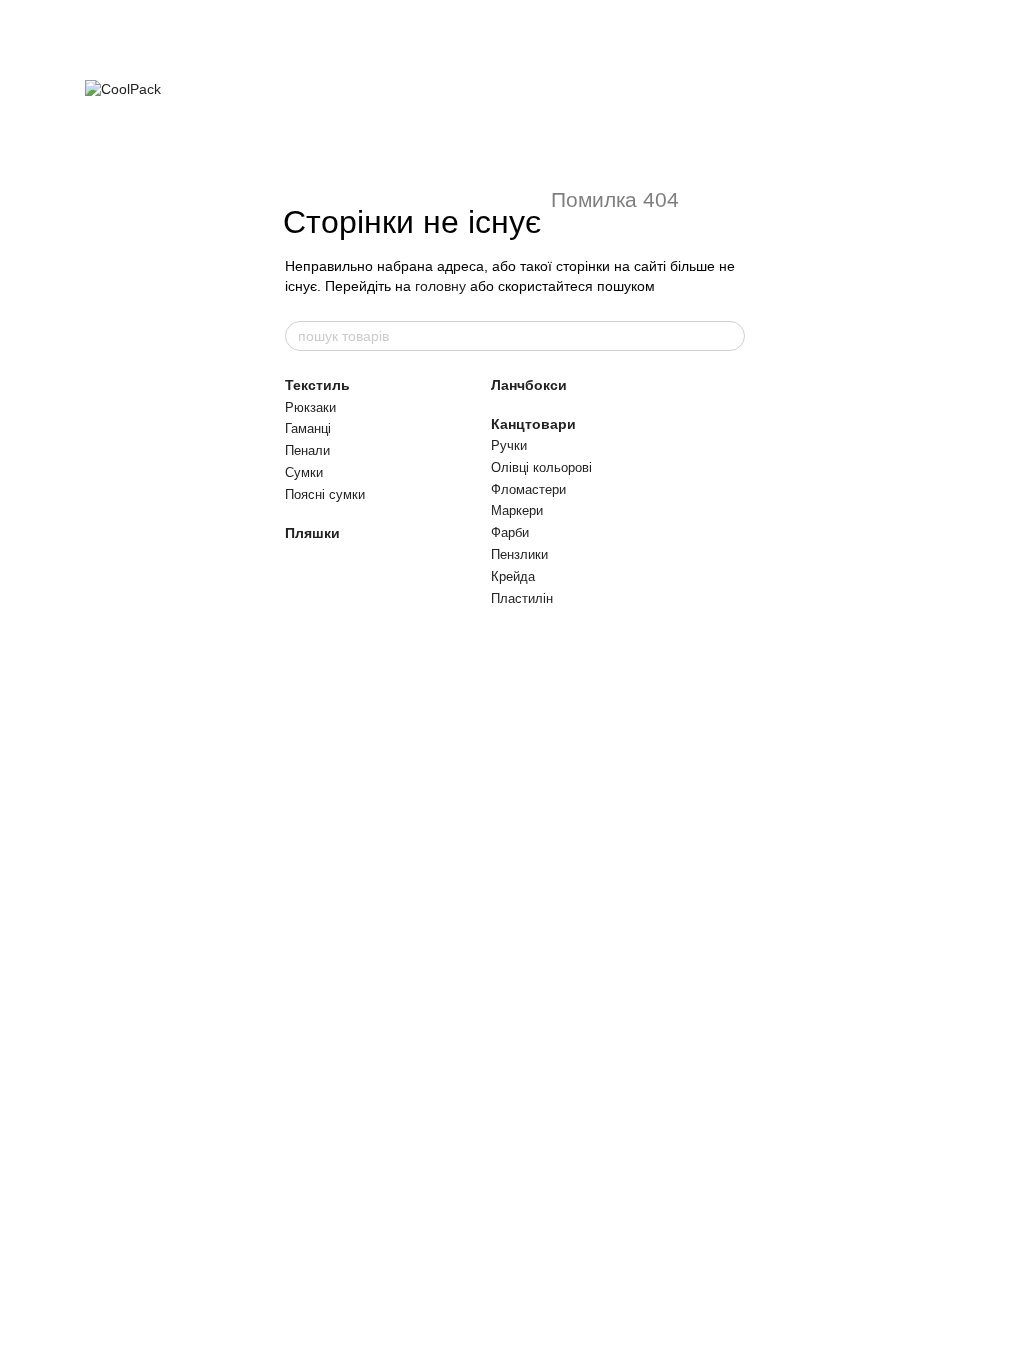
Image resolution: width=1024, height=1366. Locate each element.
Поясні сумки (325, 494)
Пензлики (519, 554)
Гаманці (308, 428)
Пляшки (312, 533)
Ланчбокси (529, 385)
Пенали (307, 450)
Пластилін (522, 598)
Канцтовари (533, 424)
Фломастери (528, 489)
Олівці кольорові (541, 467)
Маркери (517, 510)
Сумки (304, 472)
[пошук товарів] (729, 336)
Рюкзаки (310, 407)
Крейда (513, 576)
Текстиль (317, 385)
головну (440, 286)
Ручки (509, 445)
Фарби (510, 532)
